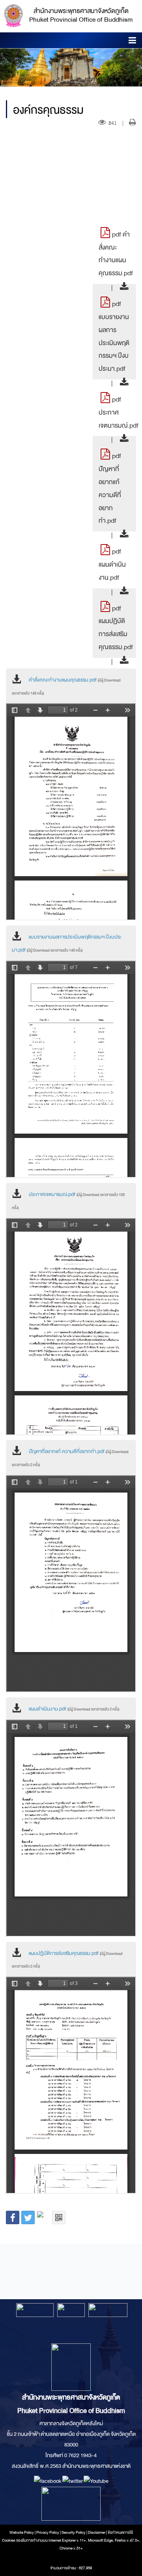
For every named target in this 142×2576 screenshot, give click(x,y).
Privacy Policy (48, 2533)
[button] (132, 42)
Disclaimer (97, 2533)
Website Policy (22, 2533)
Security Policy (74, 2533)
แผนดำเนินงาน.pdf (74, 1709)
